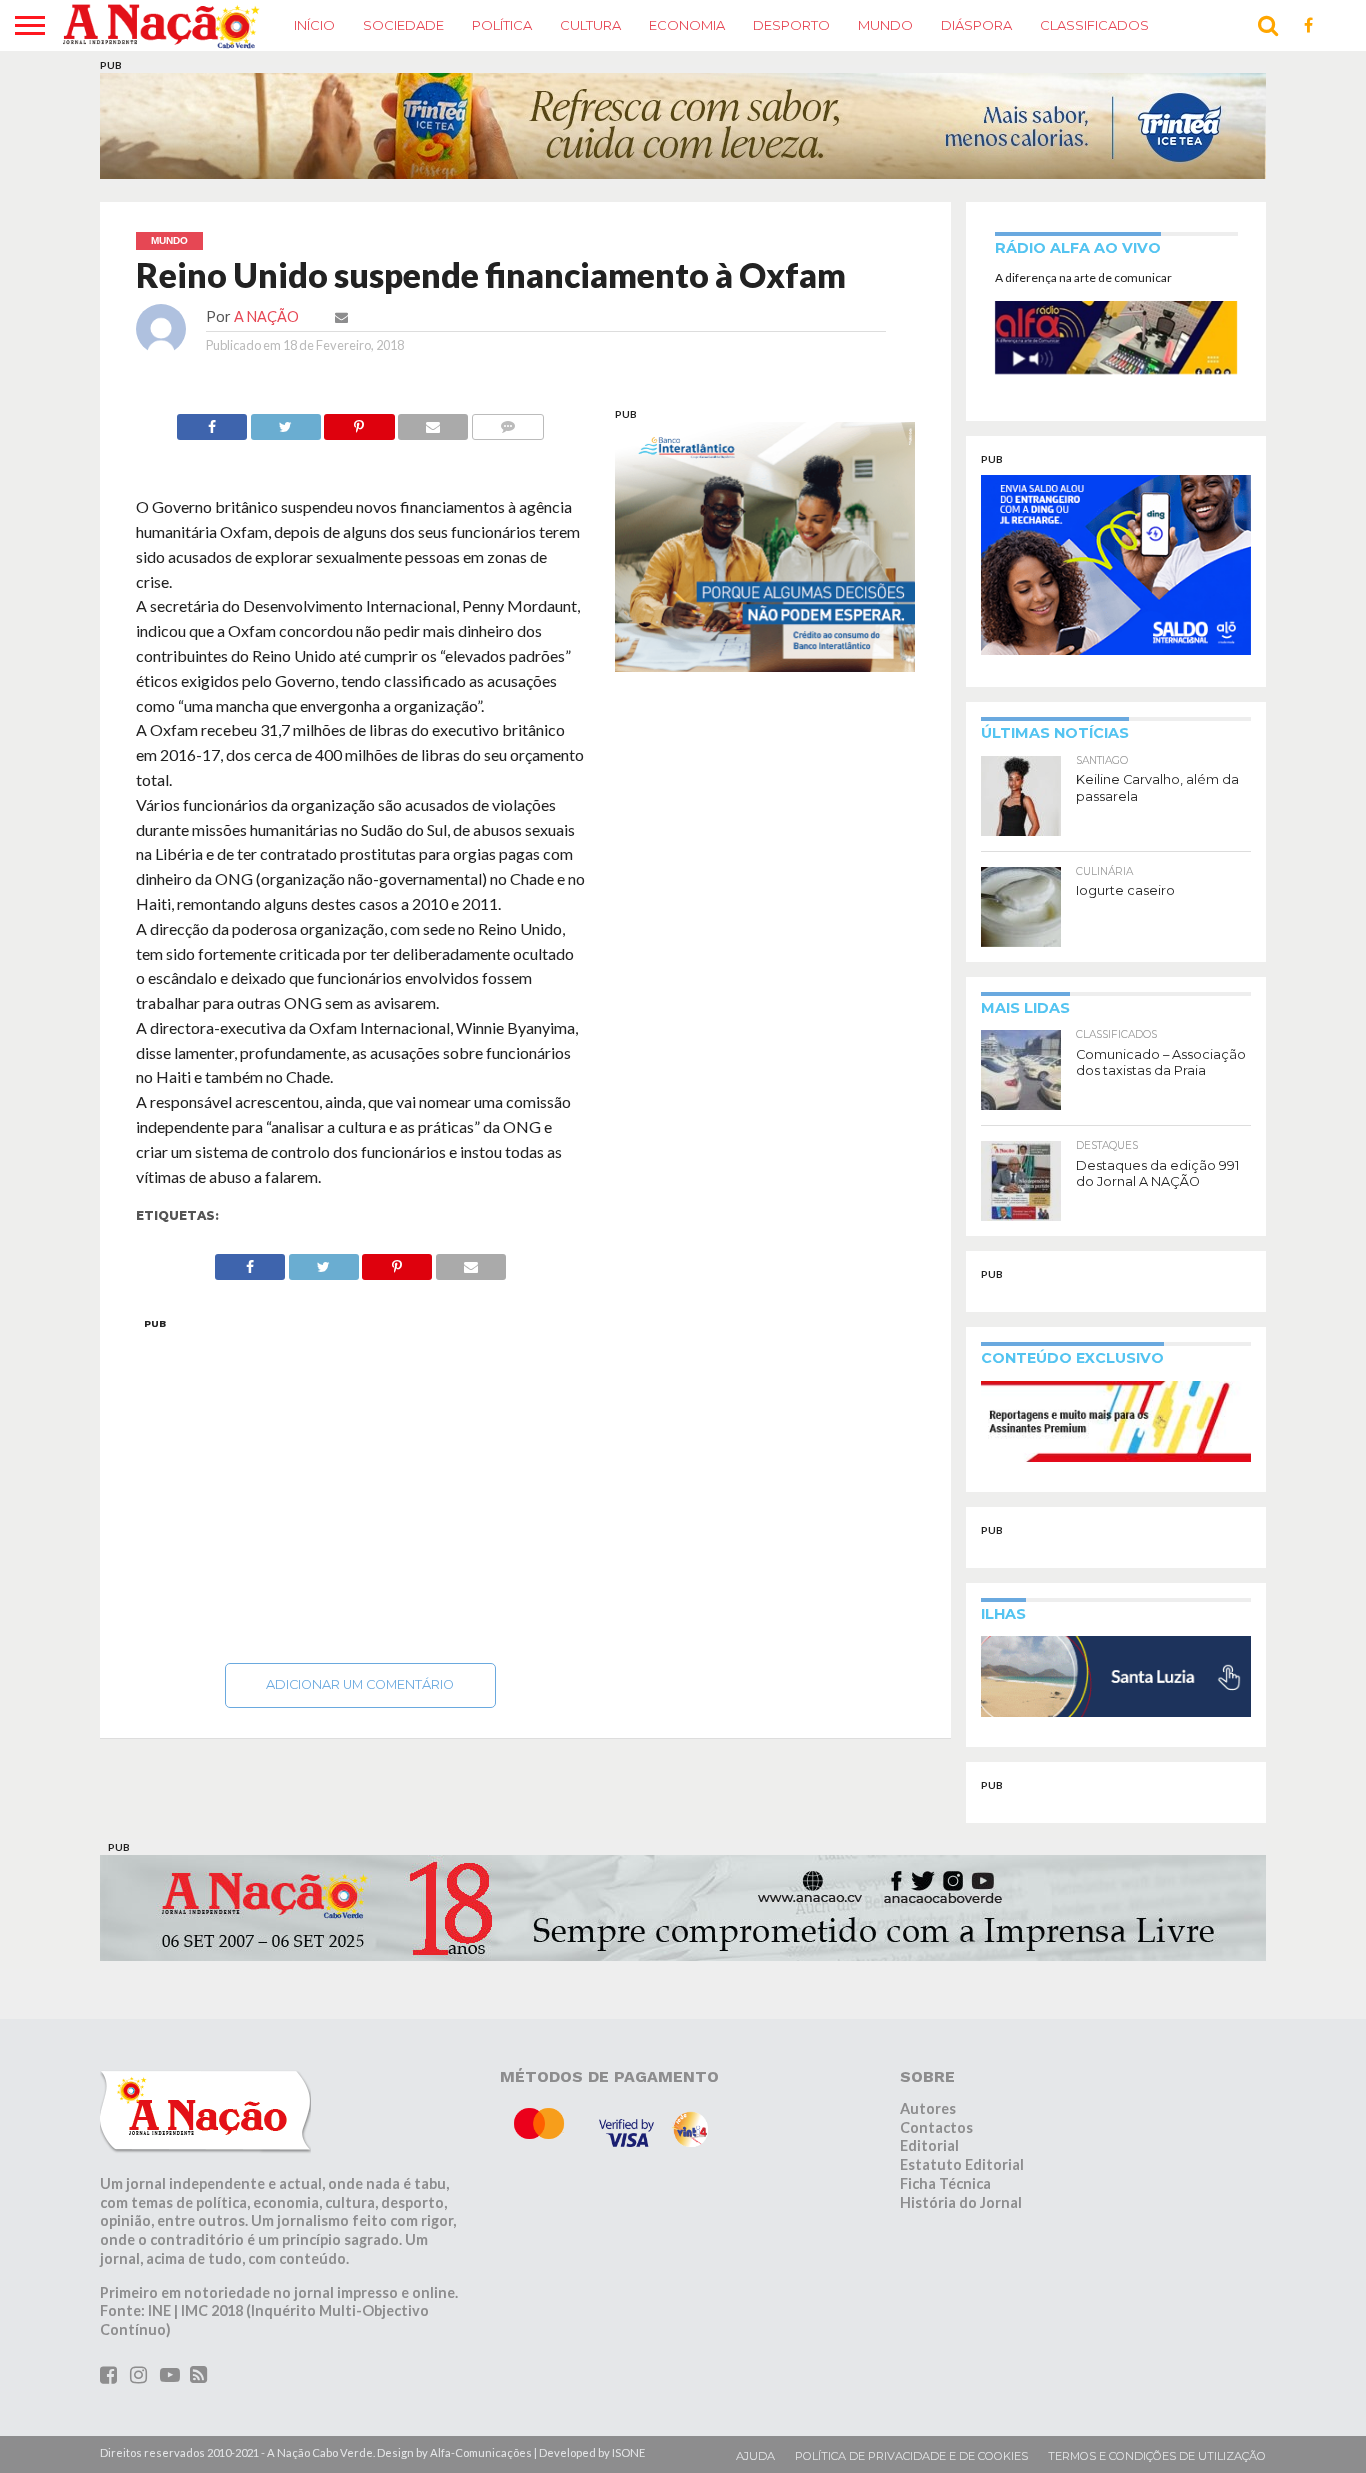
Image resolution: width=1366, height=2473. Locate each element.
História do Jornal (961, 2202)
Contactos (936, 2127)
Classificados (1094, 25)
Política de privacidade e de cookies (911, 2456)
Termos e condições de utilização (1157, 2456)
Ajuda (755, 2456)
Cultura (590, 25)
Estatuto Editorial (962, 2164)
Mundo (885, 25)
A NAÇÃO (266, 316)
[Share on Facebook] (212, 421)
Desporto (791, 25)
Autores (928, 2108)
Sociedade (403, 25)
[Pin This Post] (359, 421)
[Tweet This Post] (285, 421)
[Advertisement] (361, 1485)
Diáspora (976, 25)
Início (314, 25)
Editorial (929, 2145)
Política (502, 25)
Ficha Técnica (945, 2183)
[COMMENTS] (507, 421)
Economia (687, 25)
